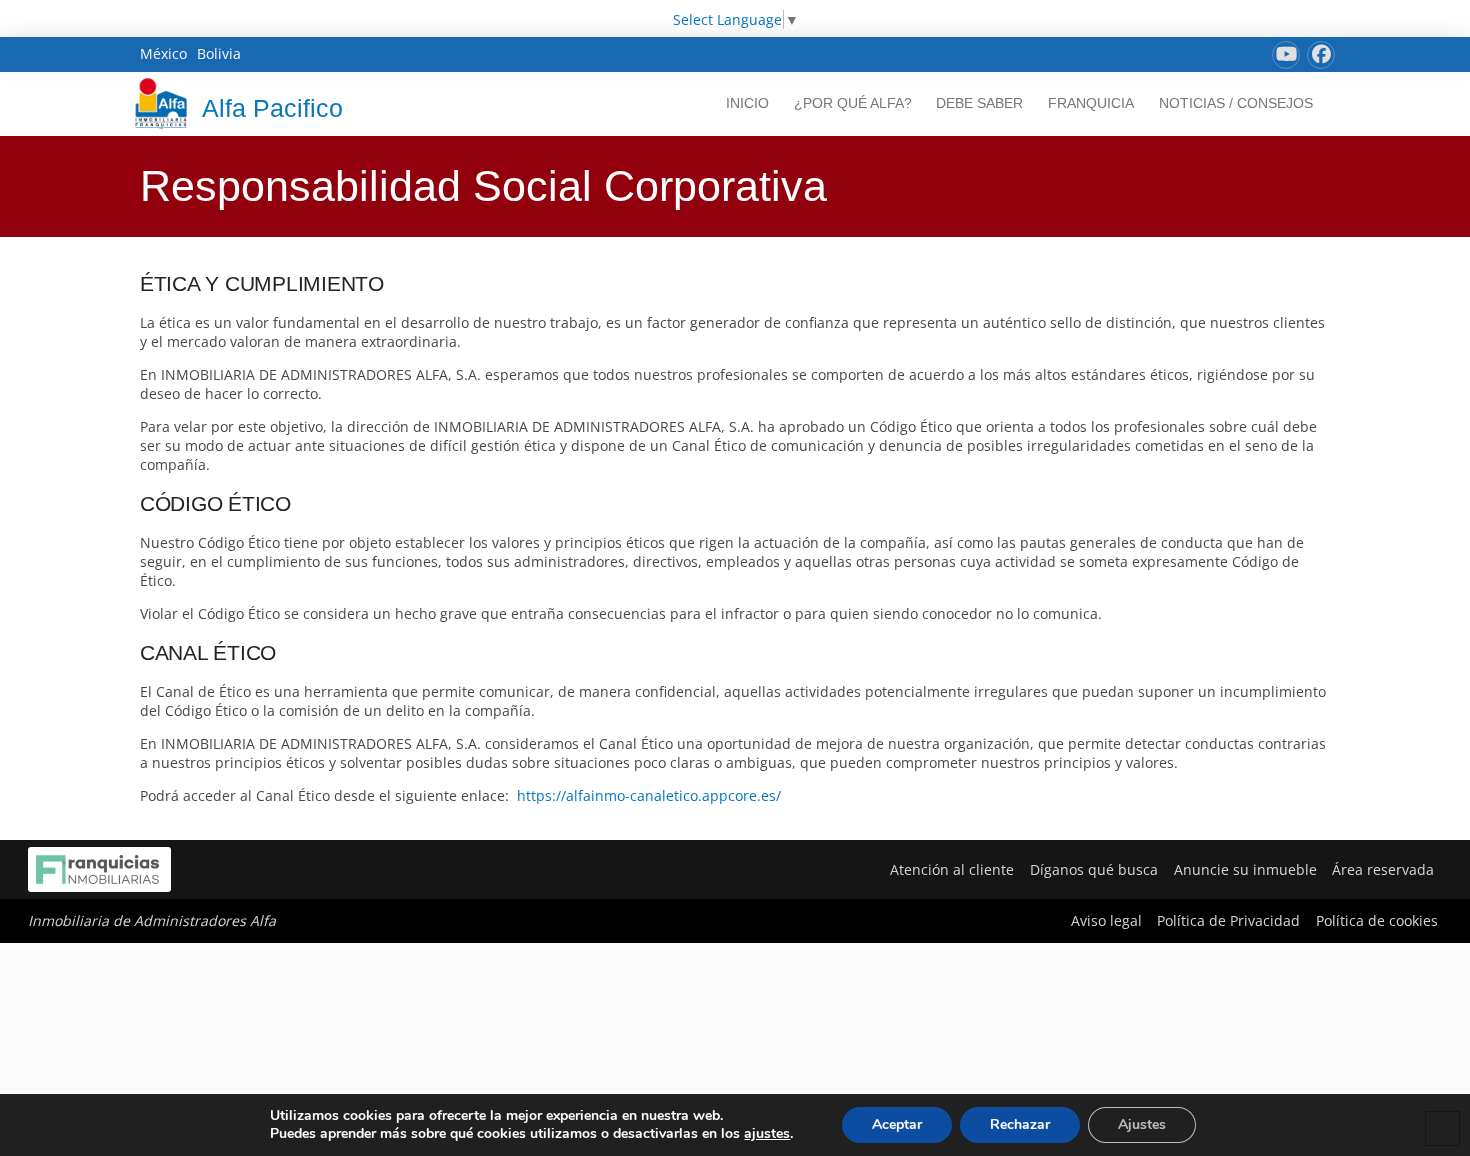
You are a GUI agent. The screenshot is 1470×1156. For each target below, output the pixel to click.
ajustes (767, 1134)
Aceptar (897, 1124)
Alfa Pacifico (272, 108)
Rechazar (1020, 1124)
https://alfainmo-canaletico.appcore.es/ (649, 795)
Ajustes (1142, 1124)
